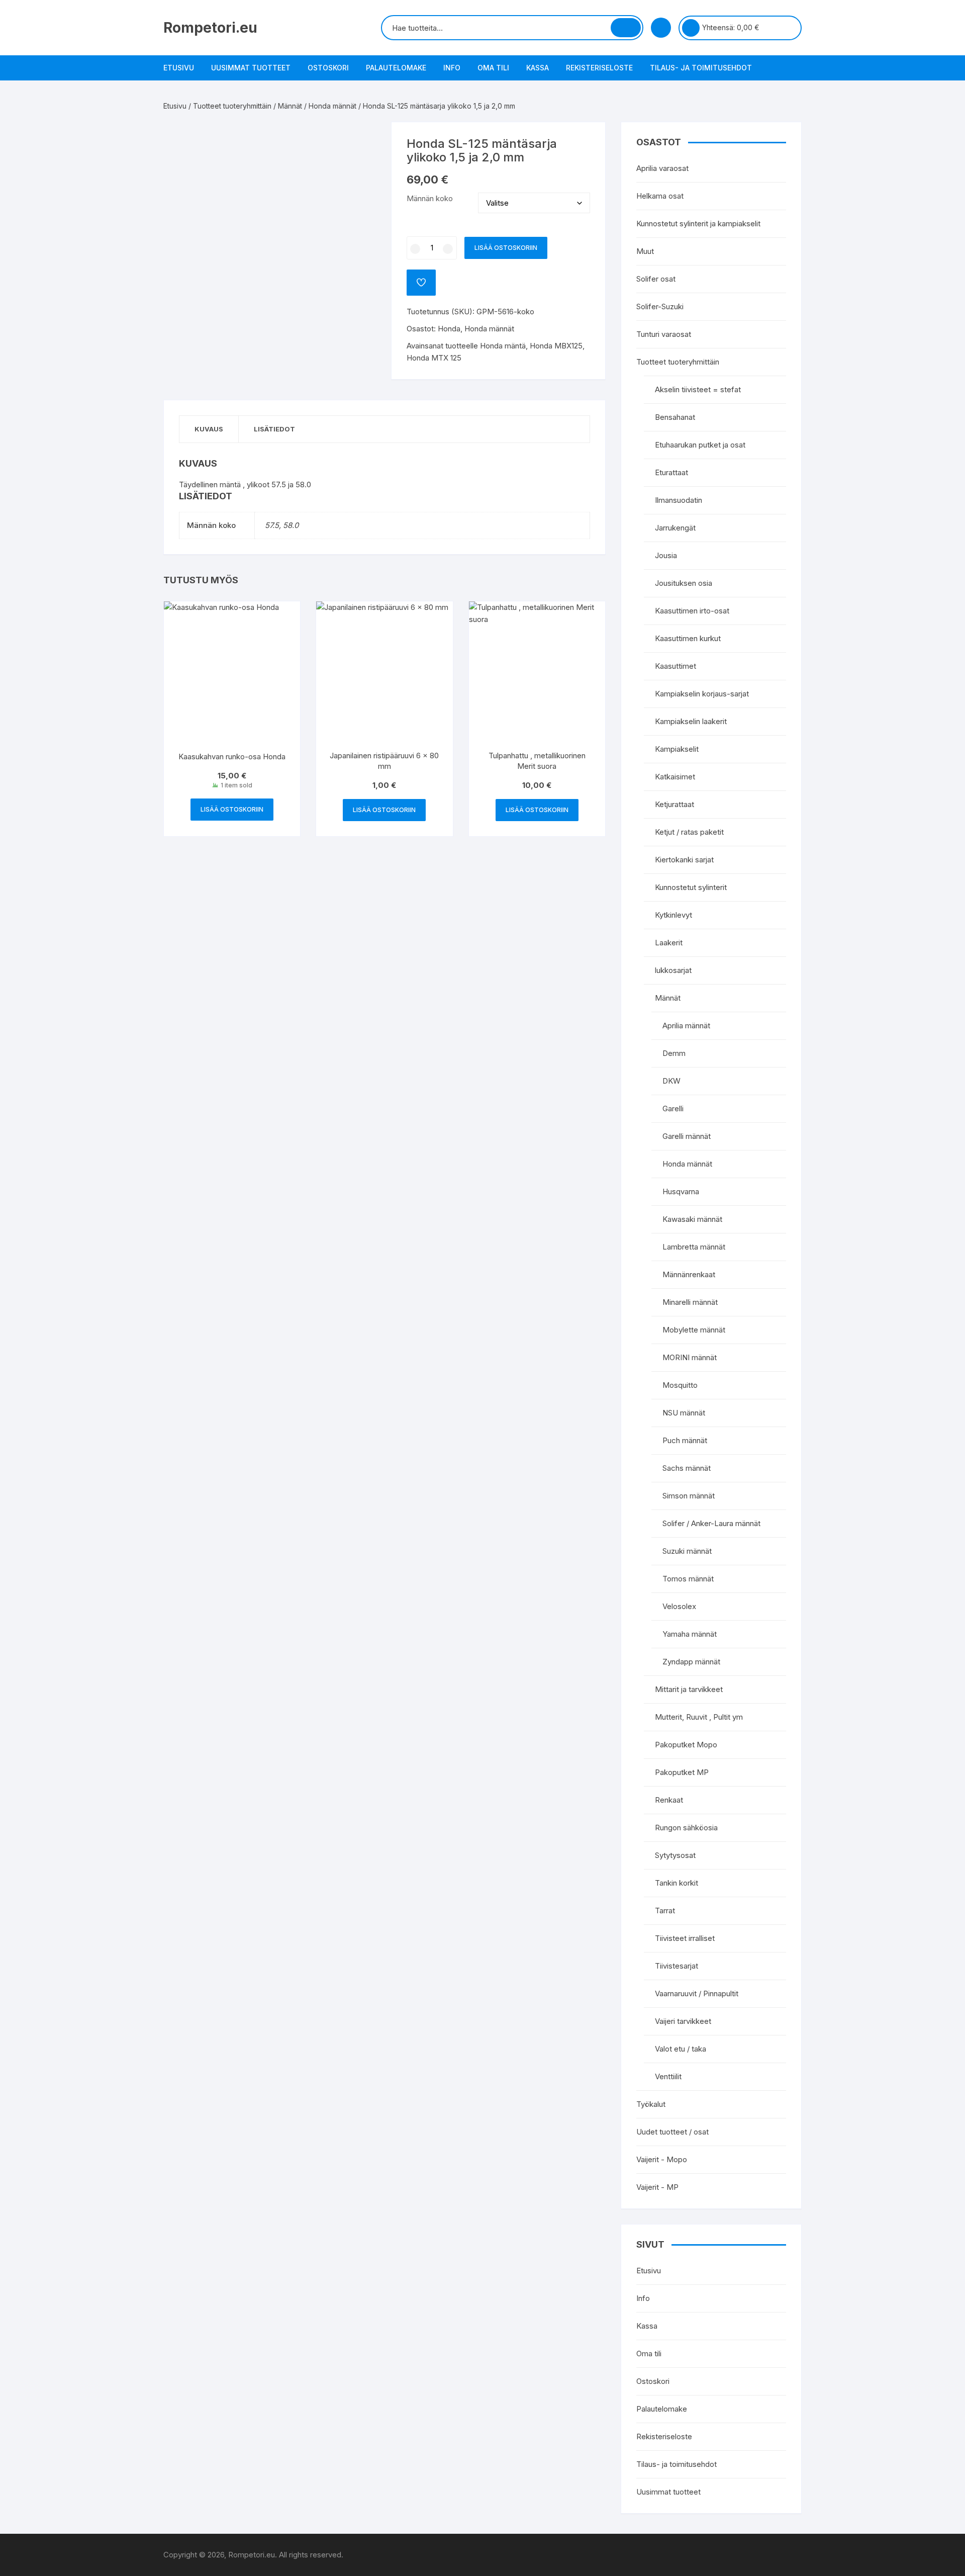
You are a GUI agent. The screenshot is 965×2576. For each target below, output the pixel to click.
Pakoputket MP (682, 1772)
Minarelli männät (690, 1302)
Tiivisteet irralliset (685, 1938)
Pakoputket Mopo (686, 1745)
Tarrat (665, 1911)
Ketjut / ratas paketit (689, 832)
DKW (671, 1081)
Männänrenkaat (689, 1274)
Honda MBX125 (556, 346)
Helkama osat (660, 196)
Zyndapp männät (691, 1662)
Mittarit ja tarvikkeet (689, 1689)
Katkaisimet (675, 777)
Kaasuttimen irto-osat (692, 611)
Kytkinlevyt (673, 915)
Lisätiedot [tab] (274, 429)
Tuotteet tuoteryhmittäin (232, 106)
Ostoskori (328, 68)
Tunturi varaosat (664, 334)
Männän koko (430, 198)
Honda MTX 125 (434, 358)
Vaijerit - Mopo (662, 2159)
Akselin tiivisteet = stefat (698, 389)
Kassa (538, 68)
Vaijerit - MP (657, 2187)
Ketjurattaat (674, 804)
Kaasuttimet (675, 666)
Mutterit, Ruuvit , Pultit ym (699, 1717)
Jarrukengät (675, 528)
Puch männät (685, 1440)
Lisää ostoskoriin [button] (232, 809)
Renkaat (669, 1800)
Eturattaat (671, 472)
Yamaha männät (690, 1634)
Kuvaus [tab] (209, 429)
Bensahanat (675, 417)
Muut (645, 251)
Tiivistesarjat (677, 1966)
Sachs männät (687, 1468)
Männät (290, 106)
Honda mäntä (503, 346)
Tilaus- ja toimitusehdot (701, 68)
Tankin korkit (677, 1883)
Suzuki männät (687, 1551)
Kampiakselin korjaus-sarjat (702, 694)
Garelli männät (687, 1136)
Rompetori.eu (210, 28)
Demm (674, 1053)
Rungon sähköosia (686, 1828)
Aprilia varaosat (662, 168)
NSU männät (684, 1413)
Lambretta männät (694, 1247)
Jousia (666, 555)
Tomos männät (688, 1579)
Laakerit (669, 943)
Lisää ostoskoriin (506, 248)
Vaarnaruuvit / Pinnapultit (697, 1993)
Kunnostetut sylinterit (691, 887)
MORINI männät (690, 1357)
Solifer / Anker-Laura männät (711, 1523)
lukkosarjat (673, 970)
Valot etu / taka (681, 2049)
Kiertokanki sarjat (684, 860)
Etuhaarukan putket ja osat (700, 445)
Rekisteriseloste (599, 68)
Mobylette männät (694, 1330)
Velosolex (679, 1606)
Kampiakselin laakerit (691, 721)
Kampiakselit (677, 749)
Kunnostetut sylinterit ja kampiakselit (698, 224)
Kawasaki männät (692, 1219)
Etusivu (179, 68)
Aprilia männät (686, 1026)
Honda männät (332, 106)
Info (452, 68)
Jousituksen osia (684, 583)
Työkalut (651, 2104)
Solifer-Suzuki (660, 306)
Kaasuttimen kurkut (688, 638)
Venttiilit (668, 2076)
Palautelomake (396, 68)
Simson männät (689, 1496)
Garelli (673, 1108)
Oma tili (493, 68)
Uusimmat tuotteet (251, 68)
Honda (449, 329)
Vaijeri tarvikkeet (683, 2021)
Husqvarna (681, 1191)
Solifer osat (656, 279)
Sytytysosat (675, 1855)
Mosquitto (680, 1385)
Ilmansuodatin (679, 500)
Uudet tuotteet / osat (672, 2132)
